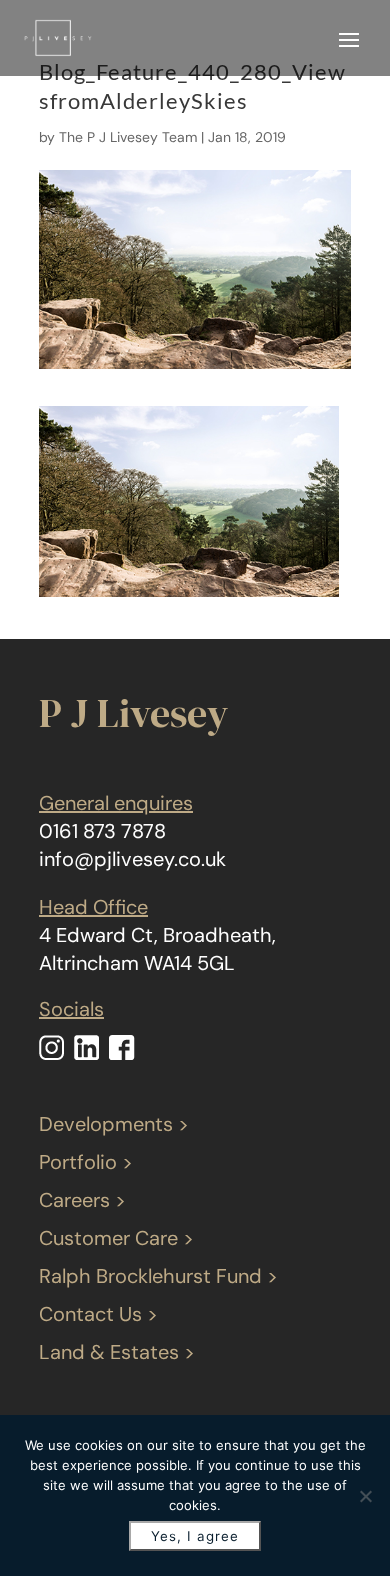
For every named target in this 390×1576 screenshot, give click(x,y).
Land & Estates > (117, 1352)
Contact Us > (98, 1314)
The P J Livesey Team (128, 137)
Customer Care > (116, 1238)
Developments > (114, 1124)
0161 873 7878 (102, 831)
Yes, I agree (195, 1536)
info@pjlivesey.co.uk (132, 859)
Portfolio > (86, 1162)
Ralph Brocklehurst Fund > (158, 1276)
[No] (365, 1496)
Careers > (82, 1200)
